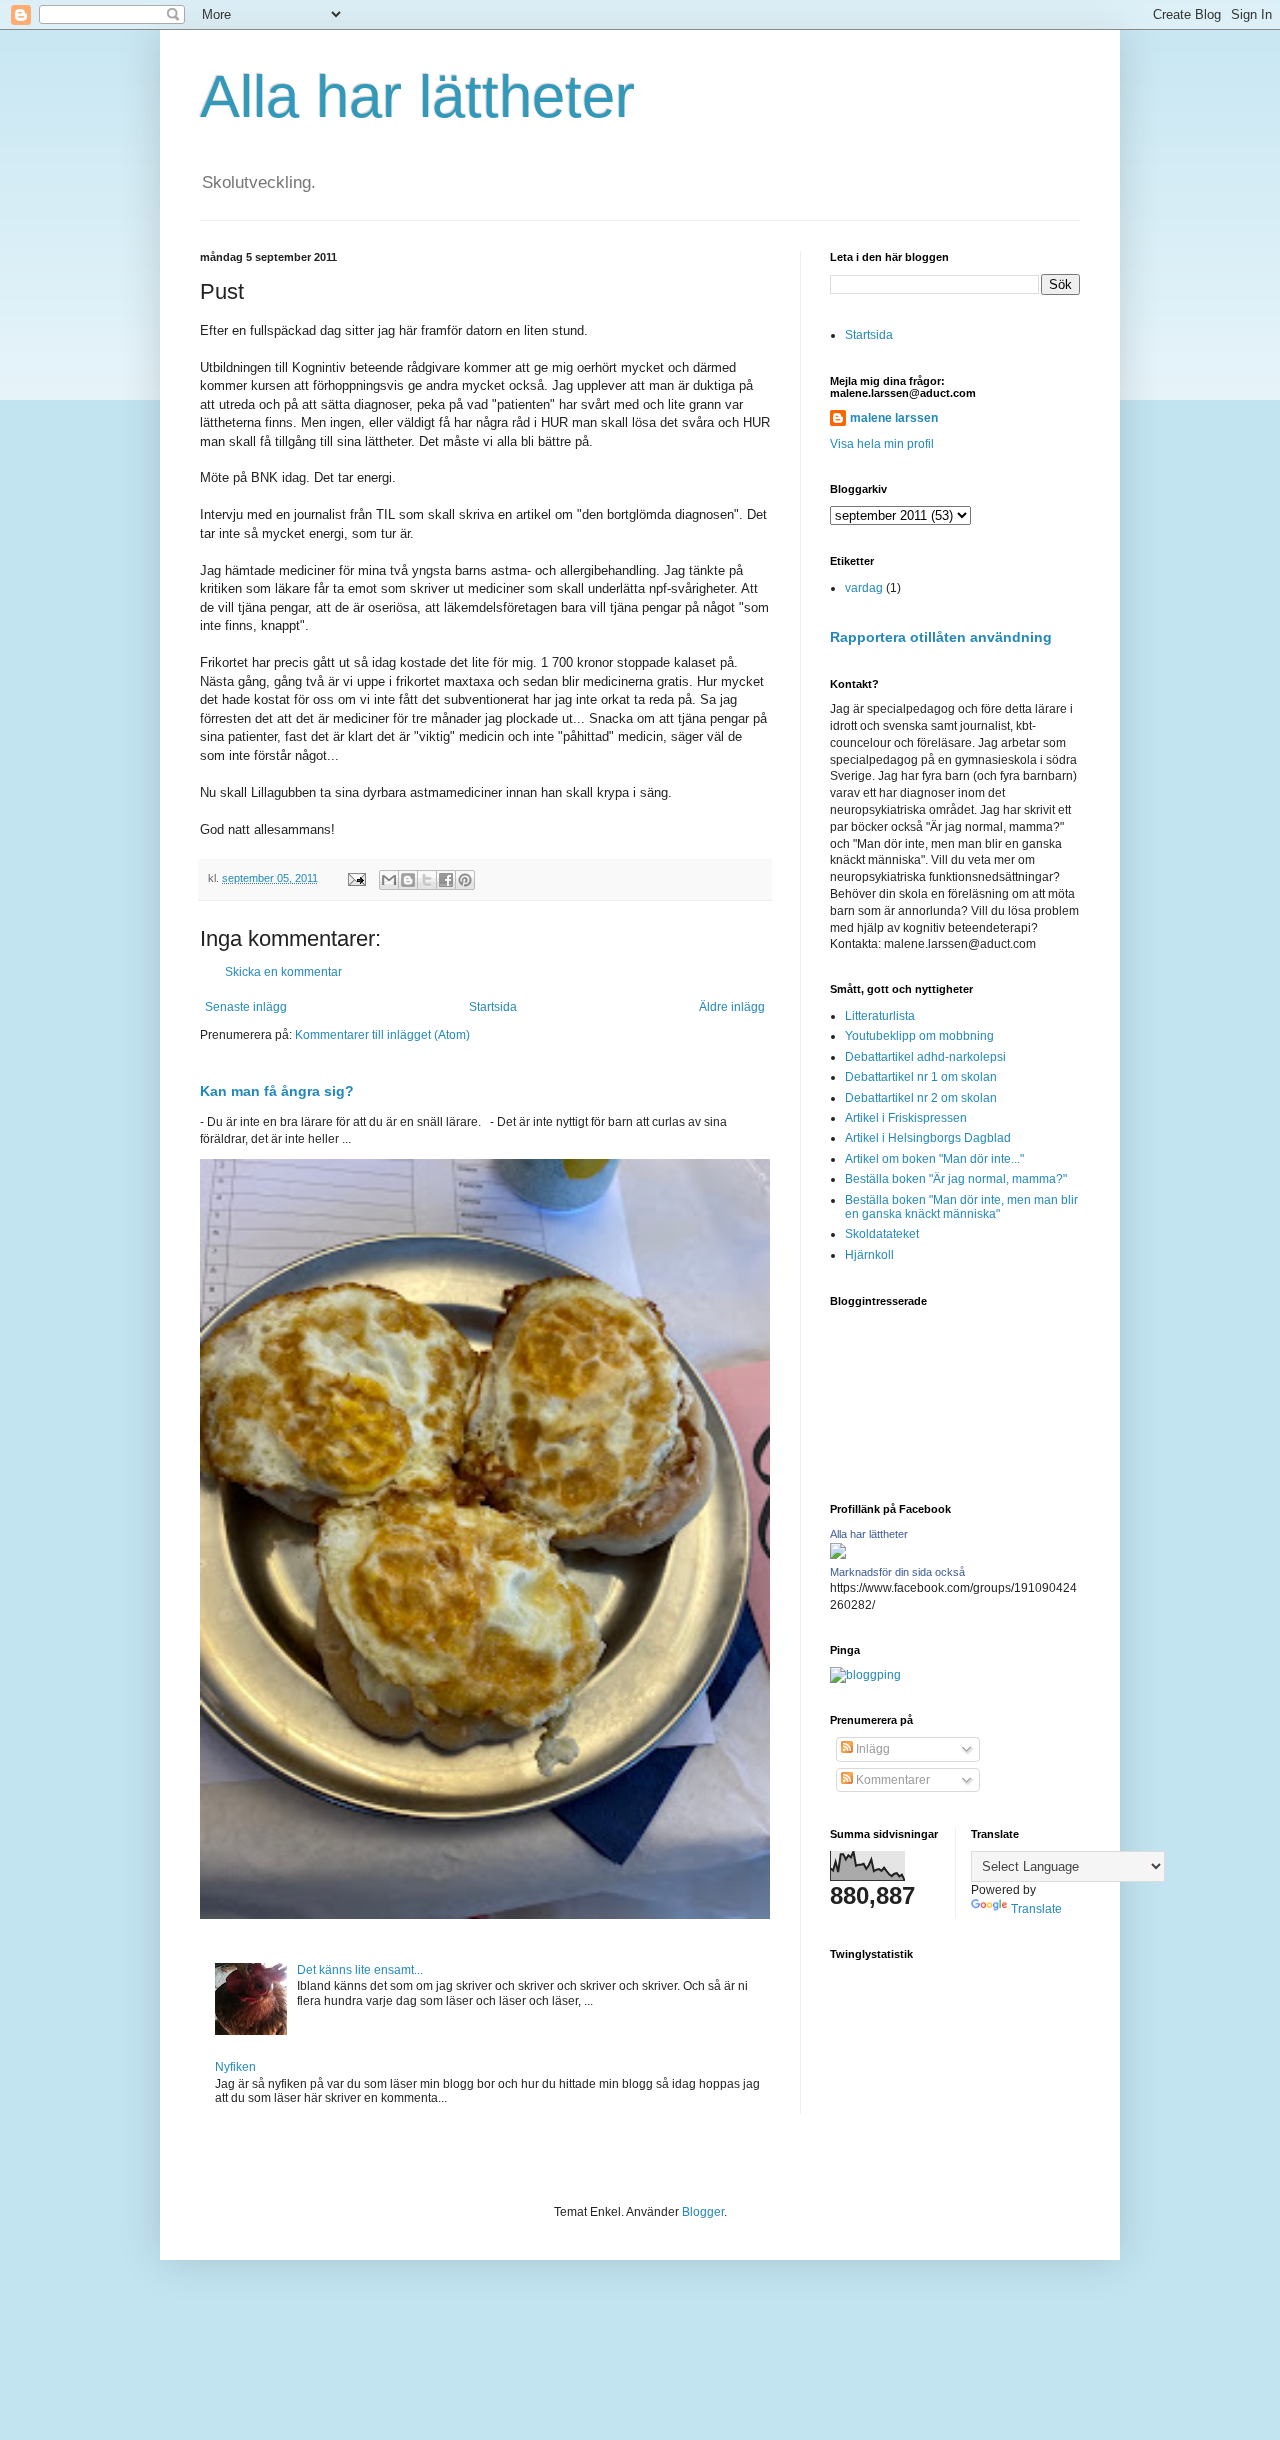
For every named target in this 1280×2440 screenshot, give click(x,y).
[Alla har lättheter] (838, 1555)
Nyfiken (235, 2067)
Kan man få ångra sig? (277, 1091)
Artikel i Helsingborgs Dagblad (928, 1138)
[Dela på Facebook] (446, 880)
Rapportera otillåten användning (941, 637)
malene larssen (894, 418)
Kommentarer (891, 1780)
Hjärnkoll (869, 1255)
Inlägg (871, 1749)
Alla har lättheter (417, 96)
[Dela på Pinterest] (465, 880)
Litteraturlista (880, 1016)
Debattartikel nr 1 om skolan (921, 1077)
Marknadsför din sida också (897, 1572)
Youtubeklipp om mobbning (919, 1036)
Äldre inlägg (732, 1007)
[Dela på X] (427, 880)
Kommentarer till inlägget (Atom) (382, 1035)
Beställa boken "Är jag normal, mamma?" (956, 1179)
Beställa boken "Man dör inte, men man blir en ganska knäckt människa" (961, 1207)
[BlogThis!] (408, 880)
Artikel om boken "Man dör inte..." (934, 1159)
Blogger (703, 2212)
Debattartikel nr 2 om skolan (921, 1098)
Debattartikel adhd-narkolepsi (925, 1057)
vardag (864, 588)
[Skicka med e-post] (389, 880)
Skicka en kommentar (283, 972)
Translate (1036, 1909)
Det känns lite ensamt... (360, 1970)
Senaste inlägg (246, 1007)
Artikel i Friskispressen (906, 1118)
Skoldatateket (882, 1234)
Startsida (493, 1007)
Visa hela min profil (882, 444)
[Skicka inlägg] (356, 878)
